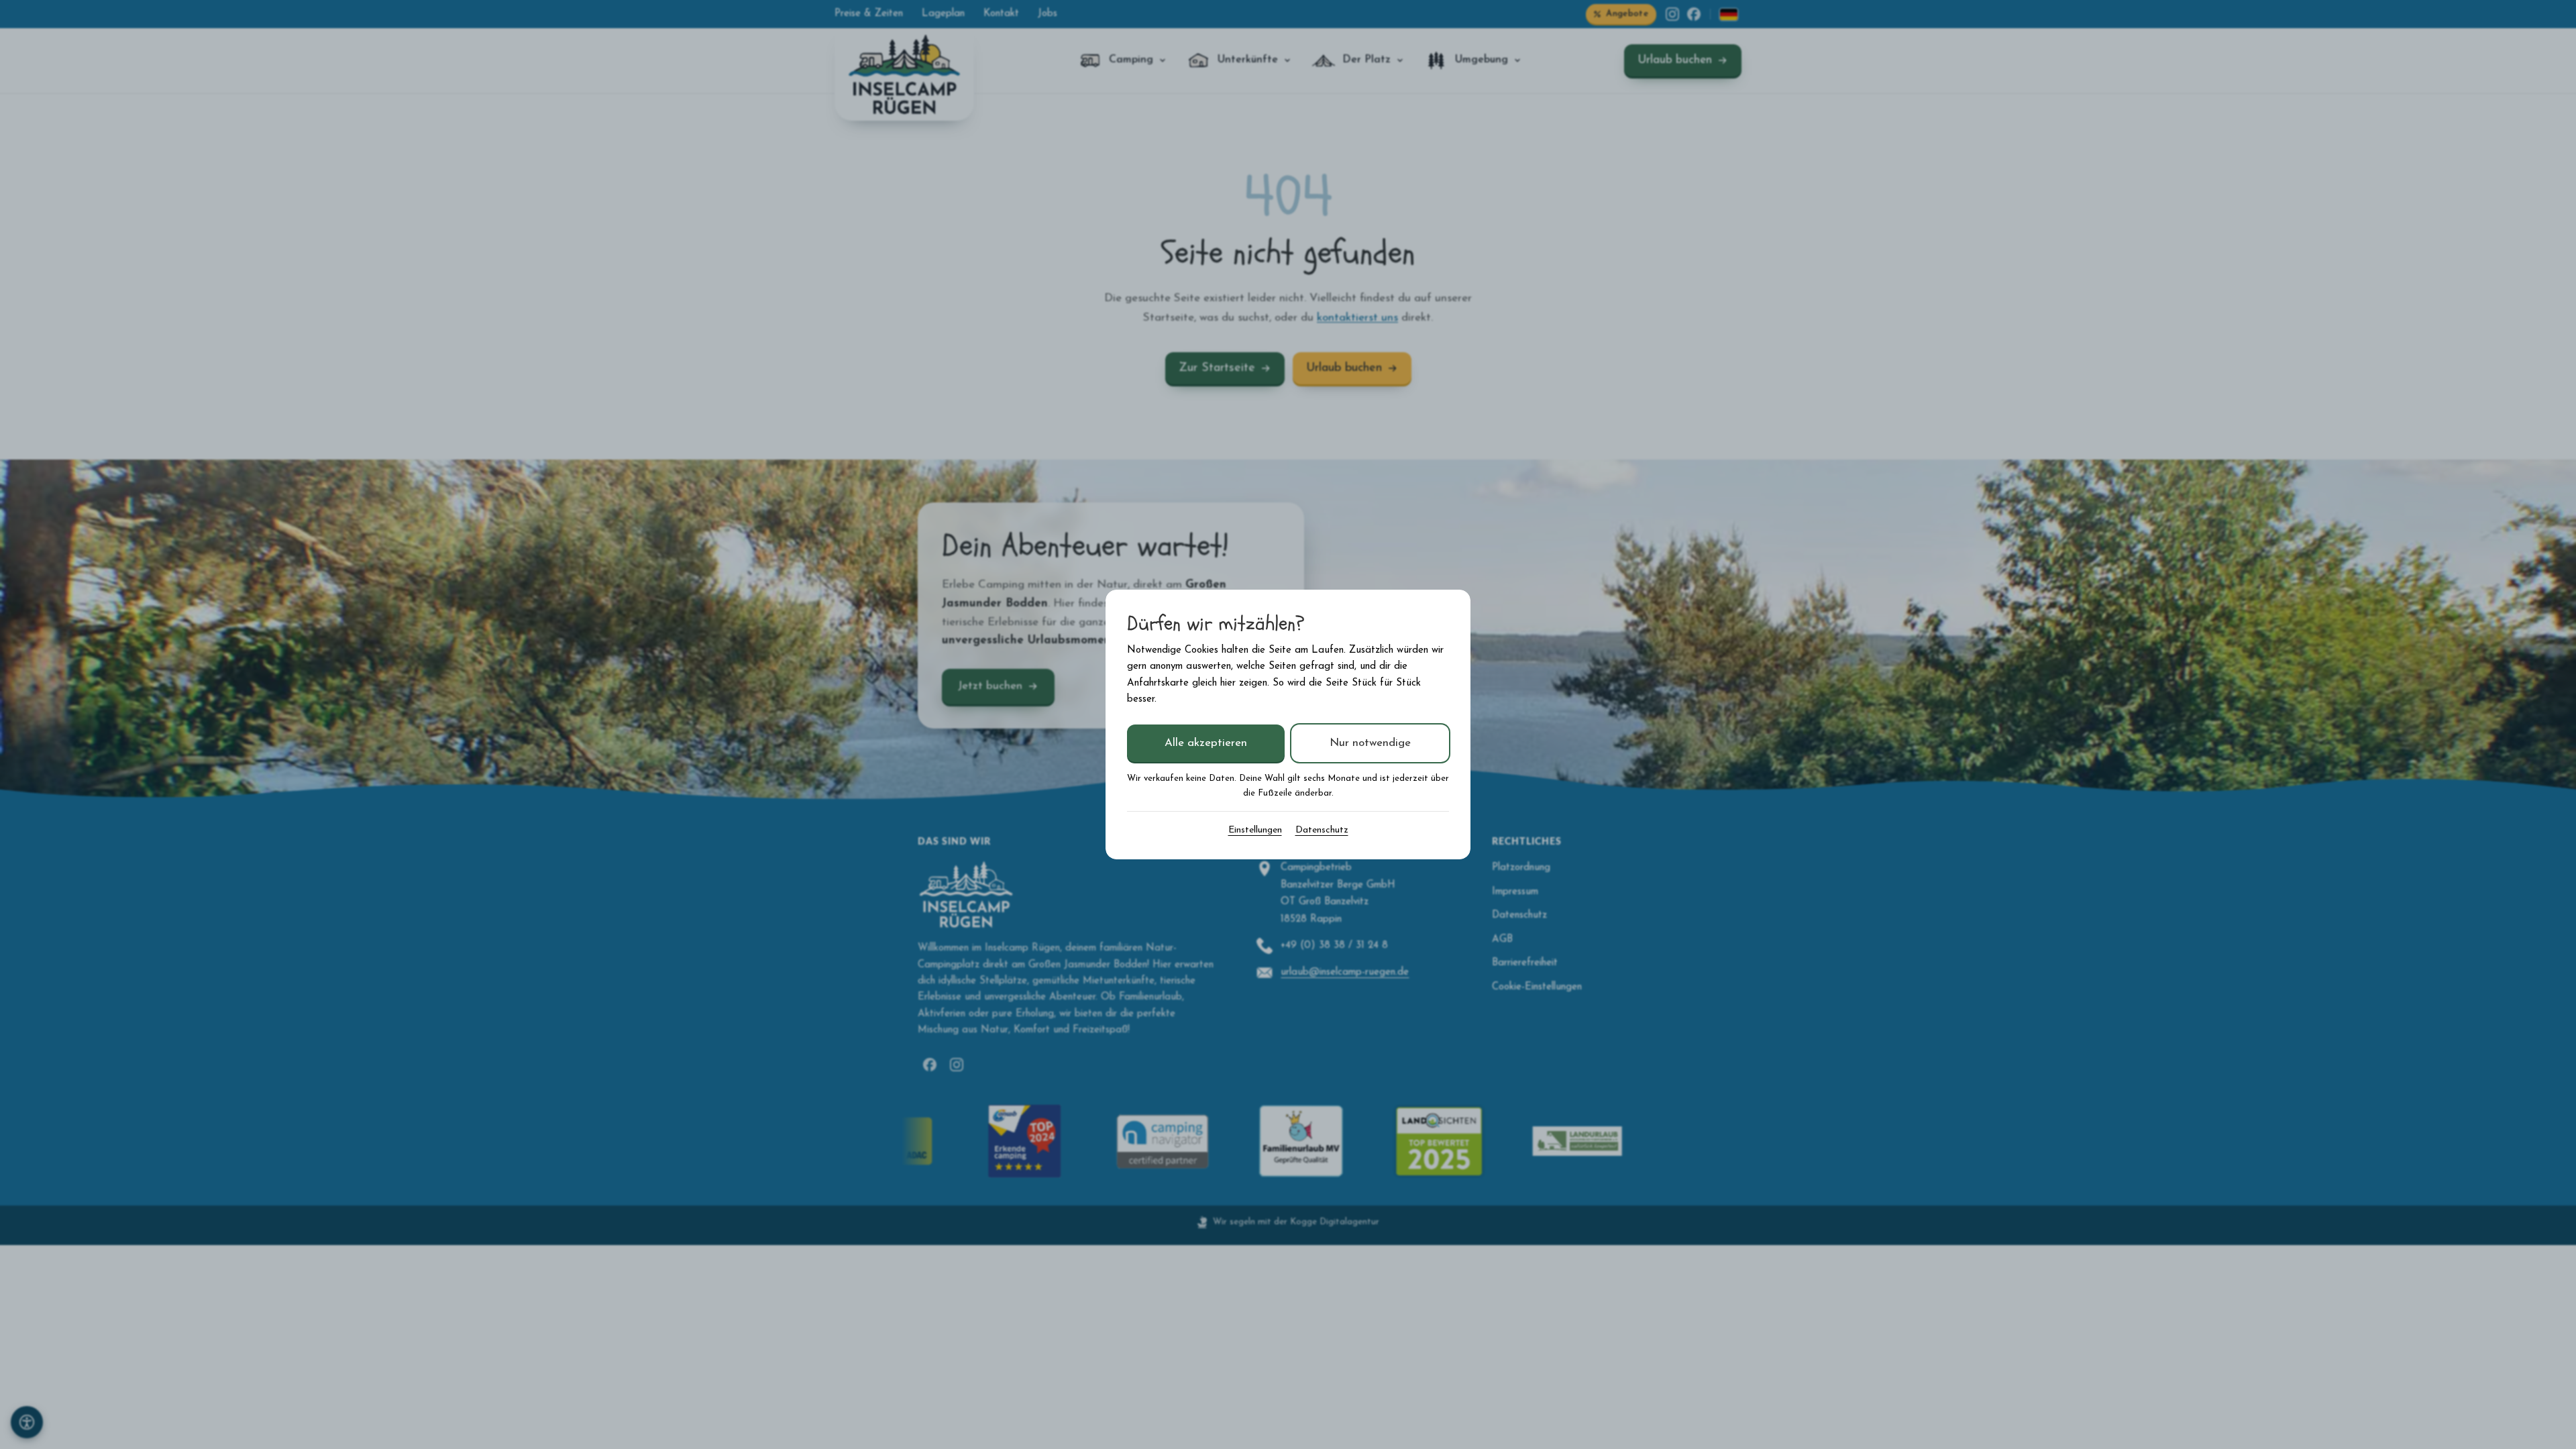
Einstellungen (1255, 830)
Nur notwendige (1370, 743)
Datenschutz (1322, 830)
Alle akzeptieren (1206, 743)
